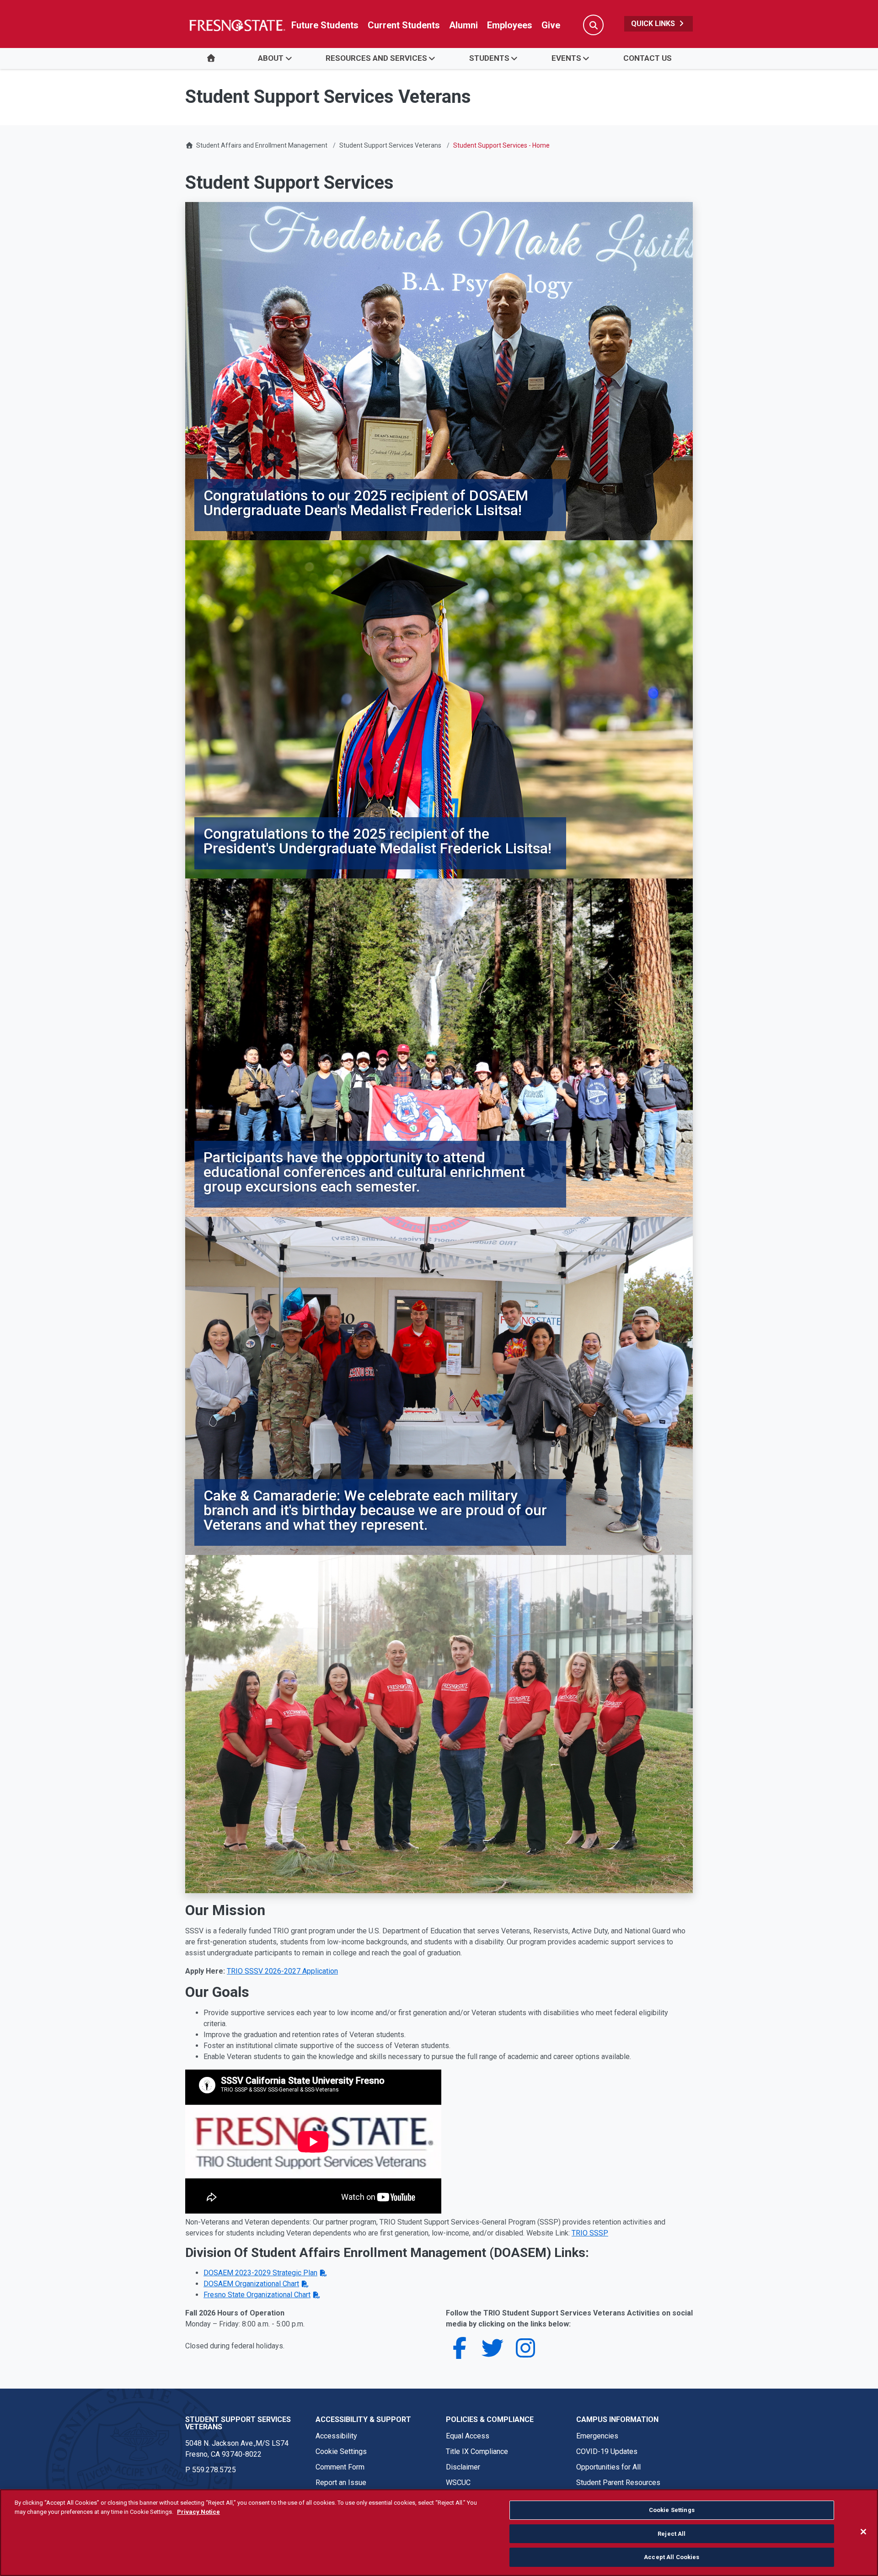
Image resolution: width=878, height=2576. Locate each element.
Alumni (463, 25)
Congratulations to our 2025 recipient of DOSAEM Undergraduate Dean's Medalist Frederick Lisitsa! (366, 503)
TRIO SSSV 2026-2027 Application (282, 1971)
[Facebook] (460, 2354)
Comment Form (340, 2467)
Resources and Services (376, 58)
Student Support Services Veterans (390, 145)
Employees (510, 25)
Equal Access (468, 2436)
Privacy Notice (198, 2512)
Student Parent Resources (618, 2483)
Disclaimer (463, 2467)
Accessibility (336, 2436)
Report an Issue (341, 2483)
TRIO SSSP (590, 2233)
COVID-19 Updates (607, 2451)
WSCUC (458, 2483)
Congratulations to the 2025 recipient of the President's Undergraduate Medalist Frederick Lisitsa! (377, 841)
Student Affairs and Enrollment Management (262, 145)
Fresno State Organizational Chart (257, 2295)
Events (566, 58)
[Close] (863, 2532)
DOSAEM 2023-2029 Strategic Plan (260, 2273)
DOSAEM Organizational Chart (251, 2284)
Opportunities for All (608, 2467)
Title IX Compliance (477, 2451)
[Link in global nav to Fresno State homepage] (237, 25)
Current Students (404, 25)
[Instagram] (525, 2354)
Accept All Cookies (672, 2557)
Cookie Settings (341, 2451)
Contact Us (648, 58)
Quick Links (654, 24)
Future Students (325, 25)
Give (551, 25)
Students (489, 58)
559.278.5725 (214, 2470)
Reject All (672, 2534)
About (271, 58)
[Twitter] (493, 2354)
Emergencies (597, 2436)
